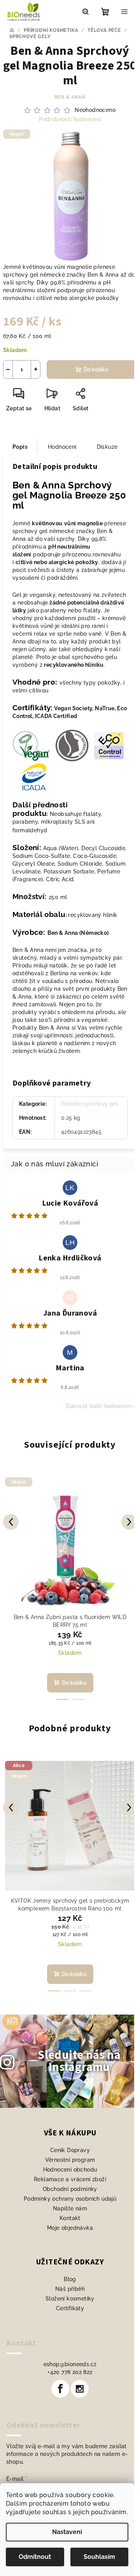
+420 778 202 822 (70, 2372)
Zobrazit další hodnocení (99, 1406)
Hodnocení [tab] (62, 447)
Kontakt (70, 2218)
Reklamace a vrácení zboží (70, 2179)
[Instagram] (80, 2389)
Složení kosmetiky (70, 2299)
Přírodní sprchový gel (90, 1104)
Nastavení (67, 2532)
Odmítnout (35, 2557)
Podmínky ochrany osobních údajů (70, 2199)
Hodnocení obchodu (70, 2170)
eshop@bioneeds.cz (70, 2364)
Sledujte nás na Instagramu (79, 2061)
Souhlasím (99, 2557)
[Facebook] (60, 2389)
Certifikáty (70, 2308)
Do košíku (96, 369)
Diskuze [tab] (107, 447)
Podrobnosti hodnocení (70, 119)
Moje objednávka (70, 2228)
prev (11, 1522)
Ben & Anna (70, 97)
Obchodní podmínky (70, 2189)
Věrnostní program (70, 2160)
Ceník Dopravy (70, 2150)
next (129, 1522)
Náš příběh (70, 2289)
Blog (70, 2279)
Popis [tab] (20, 447)
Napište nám (70, 2208)
